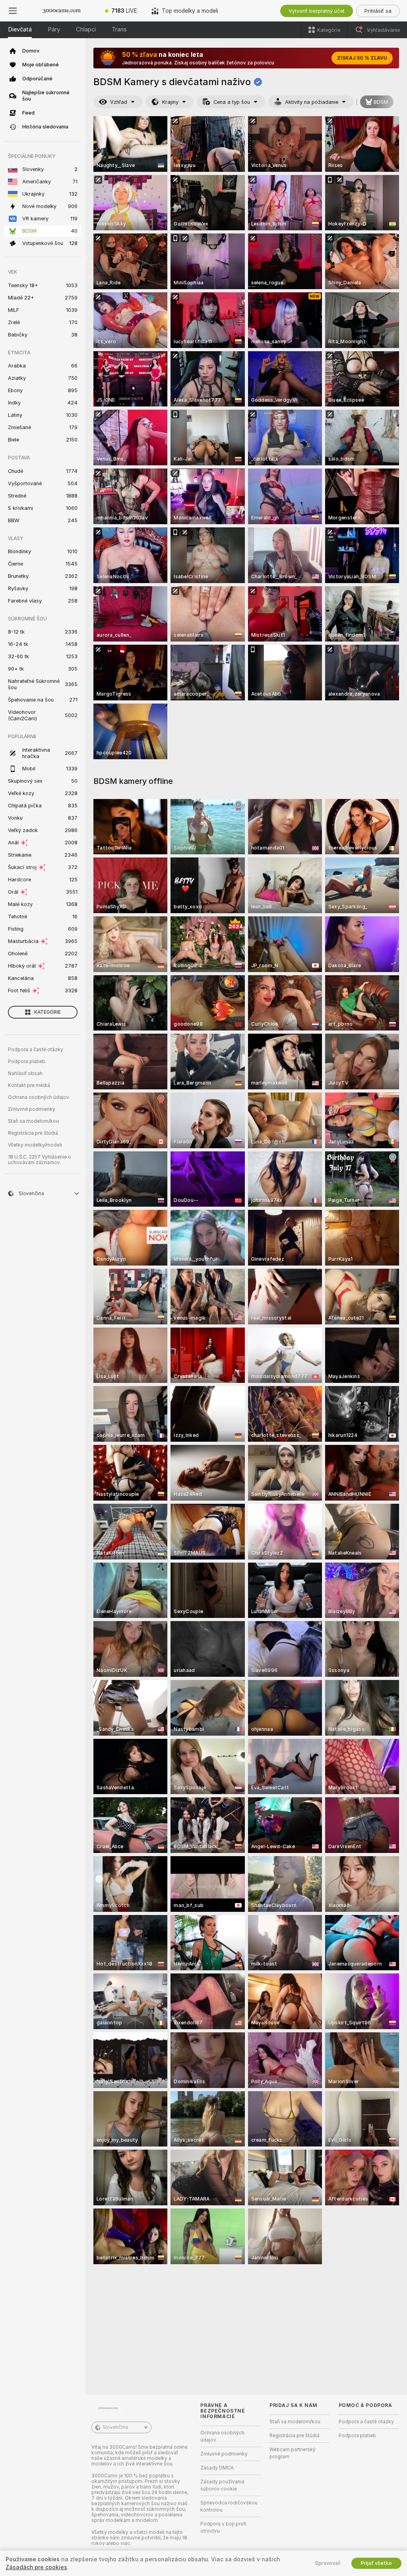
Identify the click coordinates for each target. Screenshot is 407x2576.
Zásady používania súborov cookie (222, 2485)
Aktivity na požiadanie (312, 102)
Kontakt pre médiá (29, 1085)
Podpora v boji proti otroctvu (223, 2527)
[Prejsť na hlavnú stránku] (62, 11)
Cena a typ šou (232, 102)
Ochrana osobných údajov (39, 1097)
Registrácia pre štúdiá (33, 1133)
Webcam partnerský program (293, 2453)
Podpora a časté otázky (36, 1050)
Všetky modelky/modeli (35, 1145)
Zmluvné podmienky (32, 1109)
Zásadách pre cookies (36, 2567)
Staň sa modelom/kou (33, 1121)
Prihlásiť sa (378, 11)
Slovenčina (115, 2427)
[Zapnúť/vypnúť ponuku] (13, 11)
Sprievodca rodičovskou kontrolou (229, 2506)
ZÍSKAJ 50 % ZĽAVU (362, 58)
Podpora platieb (27, 1062)
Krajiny (170, 102)
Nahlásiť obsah (25, 1073)
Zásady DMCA (217, 2468)
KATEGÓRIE (47, 1012)
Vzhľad (119, 102)
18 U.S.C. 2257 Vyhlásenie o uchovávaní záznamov (40, 1160)
